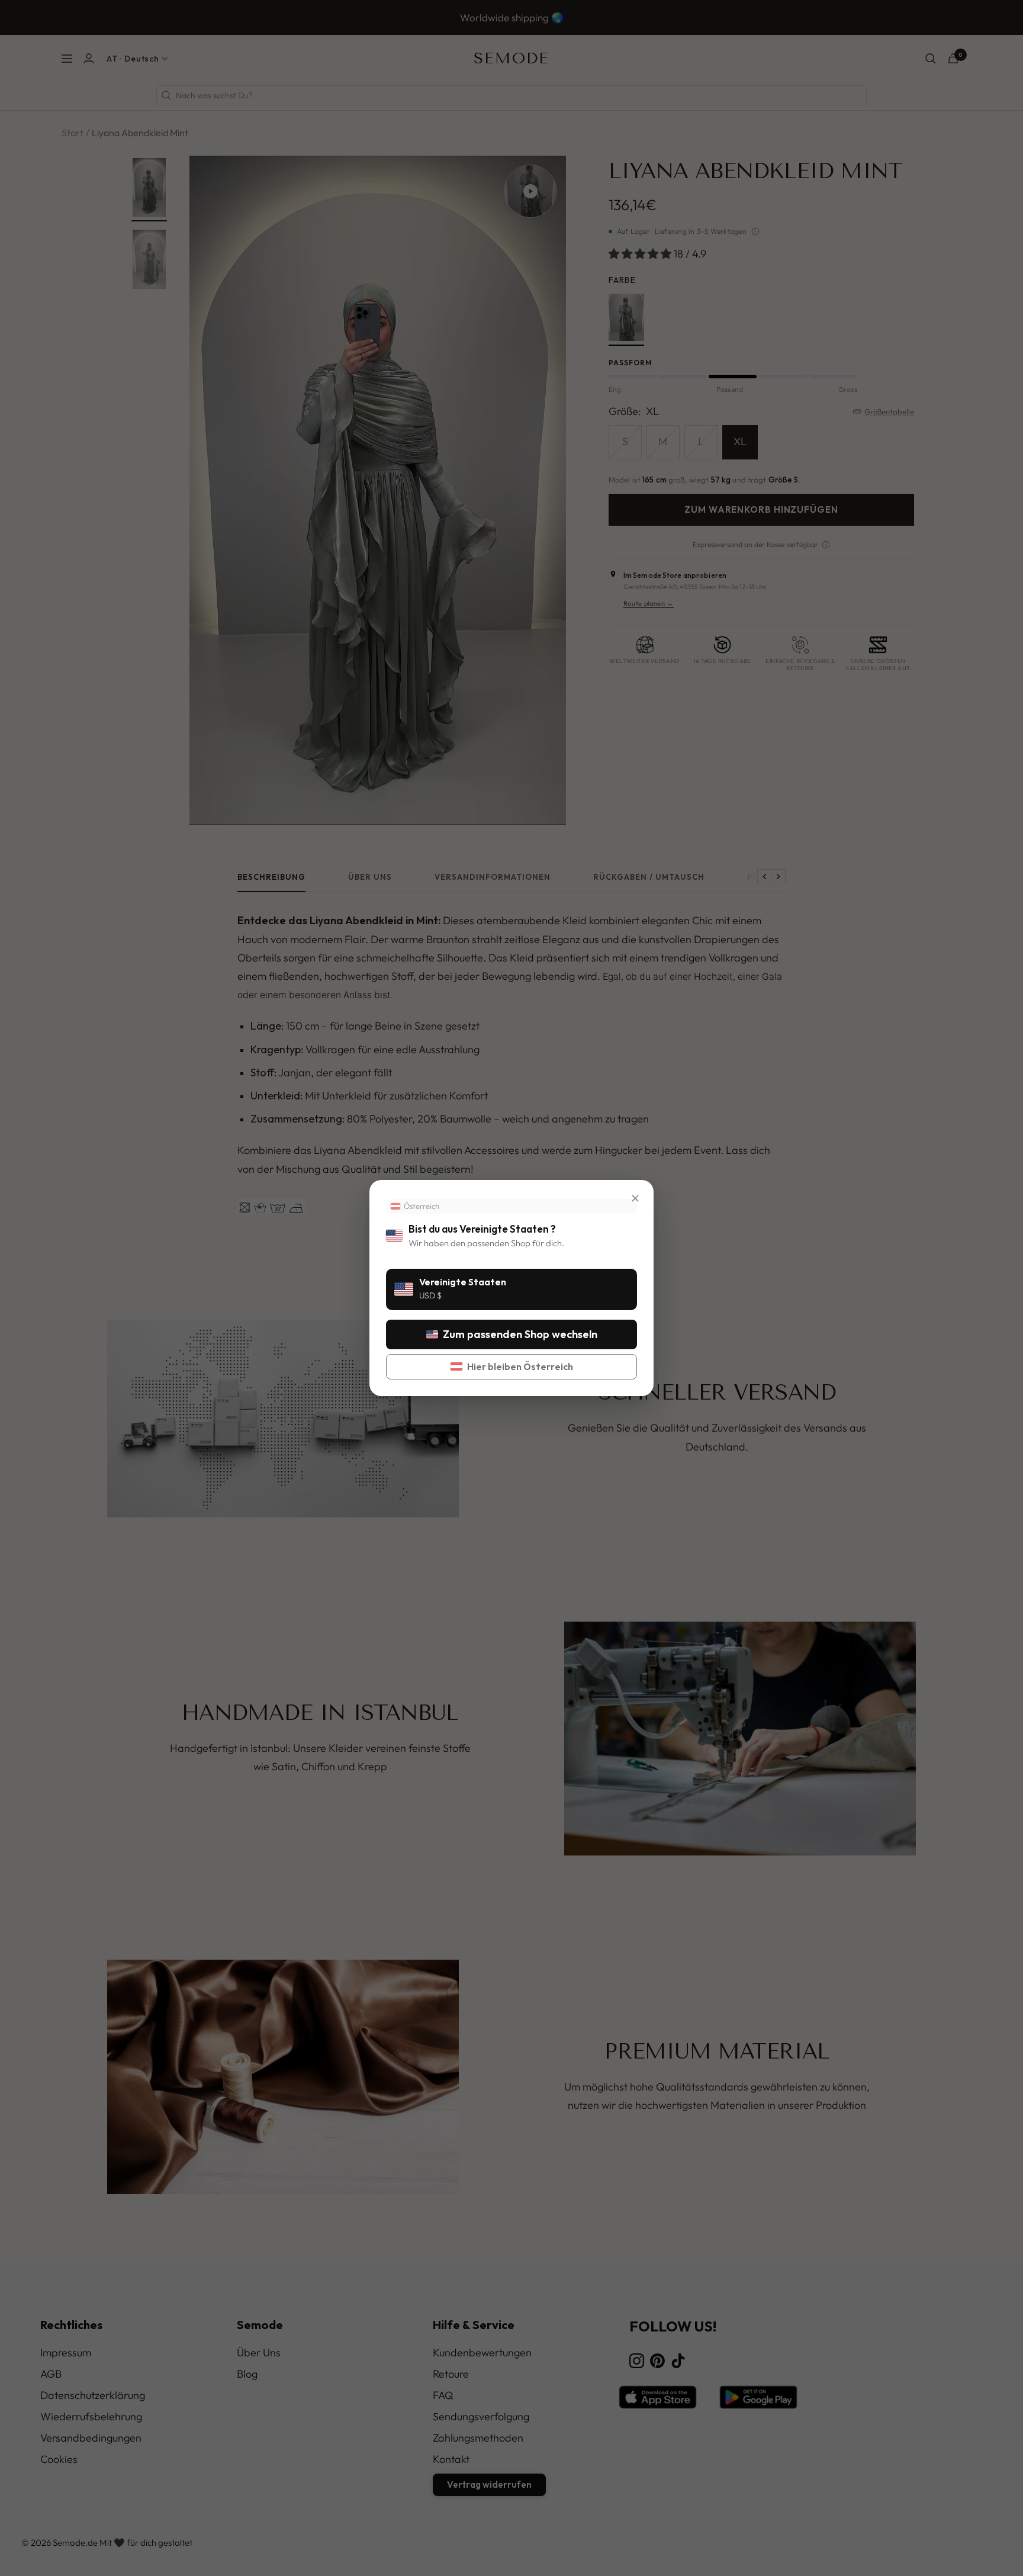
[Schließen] (635, 1198)
